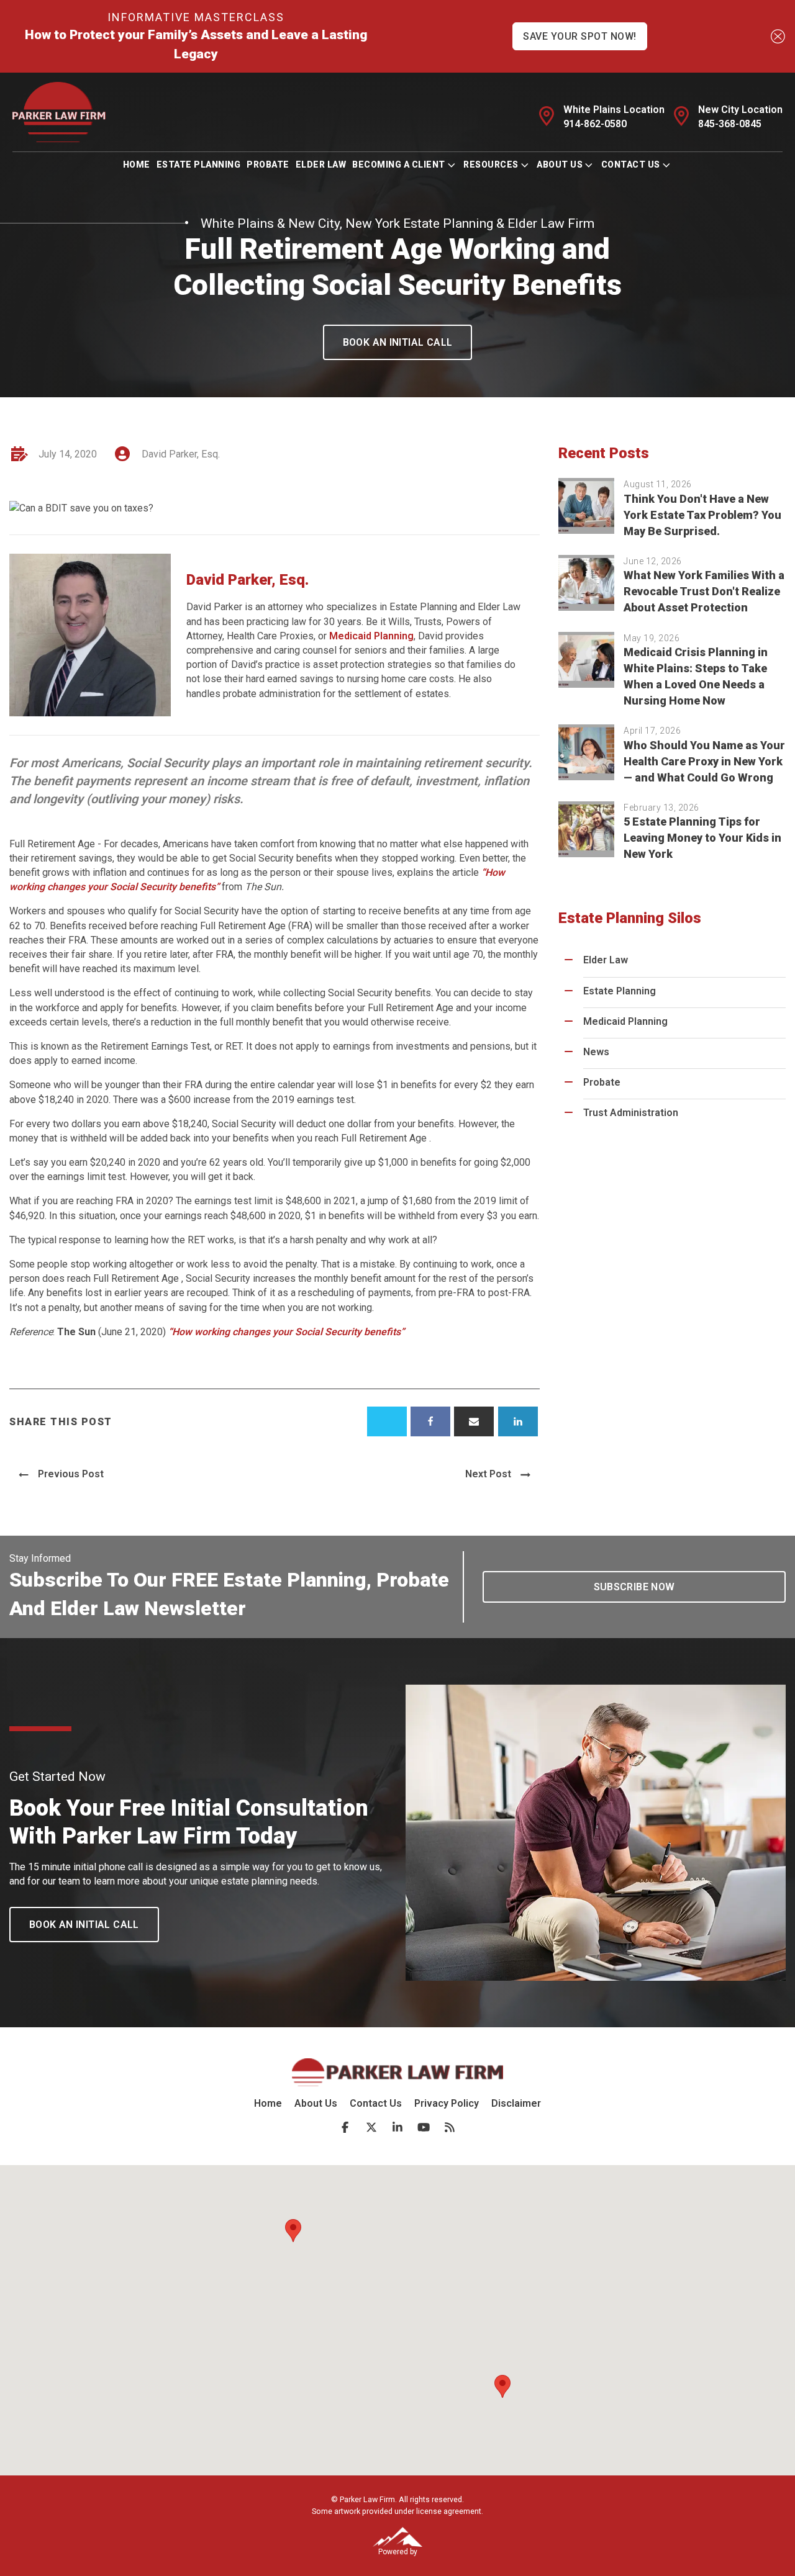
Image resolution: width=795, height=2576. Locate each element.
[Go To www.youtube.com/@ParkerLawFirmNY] (424, 2127)
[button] (398, 342)
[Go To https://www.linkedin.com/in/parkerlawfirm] (397, 2127)
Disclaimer (516, 2103)
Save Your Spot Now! (580, 36)
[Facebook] (430, 1421)
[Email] (474, 1421)
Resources (491, 164)
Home (137, 164)
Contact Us (631, 164)
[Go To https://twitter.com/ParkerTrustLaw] (371, 2127)
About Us (560, 164)
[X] (387, 1421)
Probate (268, 164)
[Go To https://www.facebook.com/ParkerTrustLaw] (345, 2127)
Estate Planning (199, 164)
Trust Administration (631, 1113)
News (596, 1052)
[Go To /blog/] (450, 2127)
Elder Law (321, 164)
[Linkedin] (518, 1421)
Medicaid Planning (371, 636)
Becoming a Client (399, 164)
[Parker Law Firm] (59, 112)
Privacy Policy (447, 2103)
